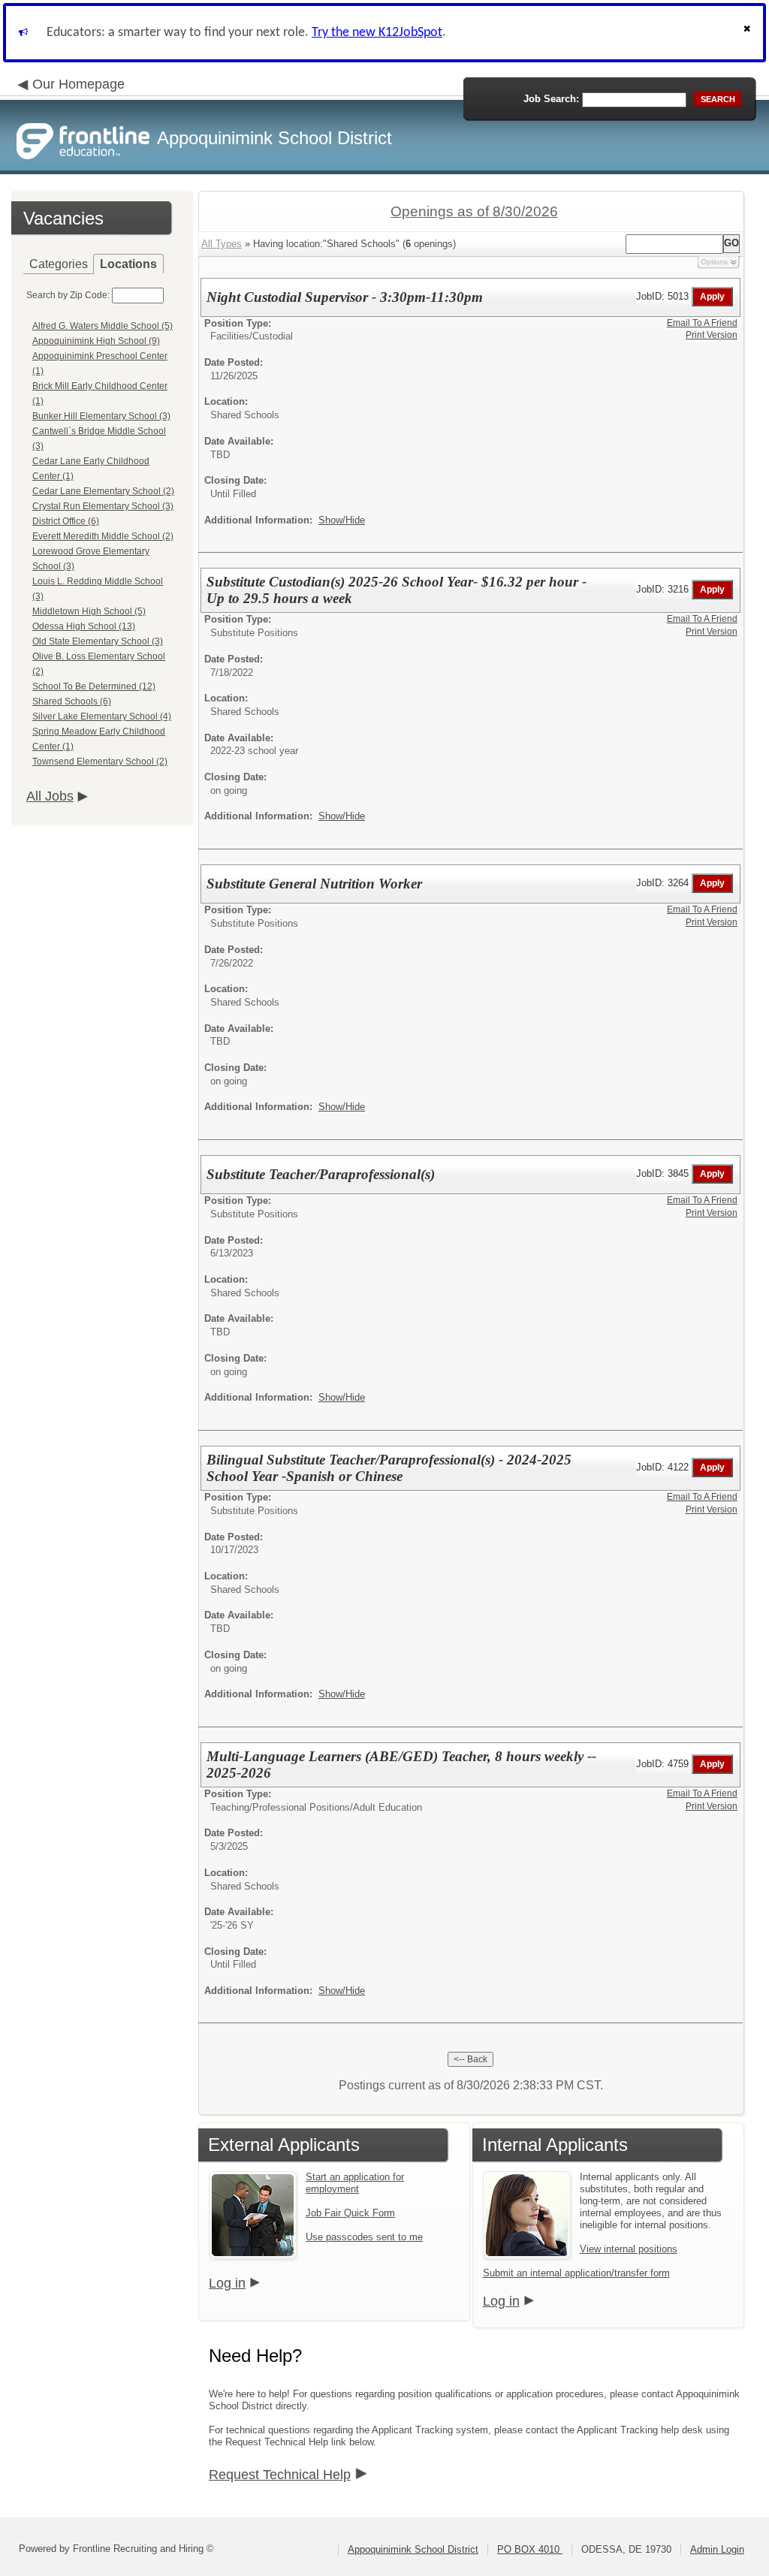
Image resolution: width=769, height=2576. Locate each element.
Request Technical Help (280, 2475)
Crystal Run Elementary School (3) (103, 506)
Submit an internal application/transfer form (576, 2273)
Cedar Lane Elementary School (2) (103, 491)
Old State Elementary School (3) (98, 641)
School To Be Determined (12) (94, 686)
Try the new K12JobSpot (377, 33)
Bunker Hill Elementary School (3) (101, 416)
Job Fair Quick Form (350, 2213)
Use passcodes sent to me (364, 2237)
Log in (227, 2283)
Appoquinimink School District (413, 2549)
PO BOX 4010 (530, 2549)
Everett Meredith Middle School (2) (103, 536)
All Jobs (50, 796)
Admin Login (717, 2549)
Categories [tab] (59, 264)
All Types (222, 244)
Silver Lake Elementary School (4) (102, 716)
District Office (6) (66, 521)
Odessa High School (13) (84, 626)
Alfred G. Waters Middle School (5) (103, 326)
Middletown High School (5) (89, 611)
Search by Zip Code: (68, 295)
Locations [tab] (128, 264)
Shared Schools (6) (72, 701)
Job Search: (551, 99)
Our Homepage (78, 84)
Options (714, 262)
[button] (749, 33)
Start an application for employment (355, 2183)
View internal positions (629, 2249)
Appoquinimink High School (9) (96, 341)
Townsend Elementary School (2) (100, 762)
